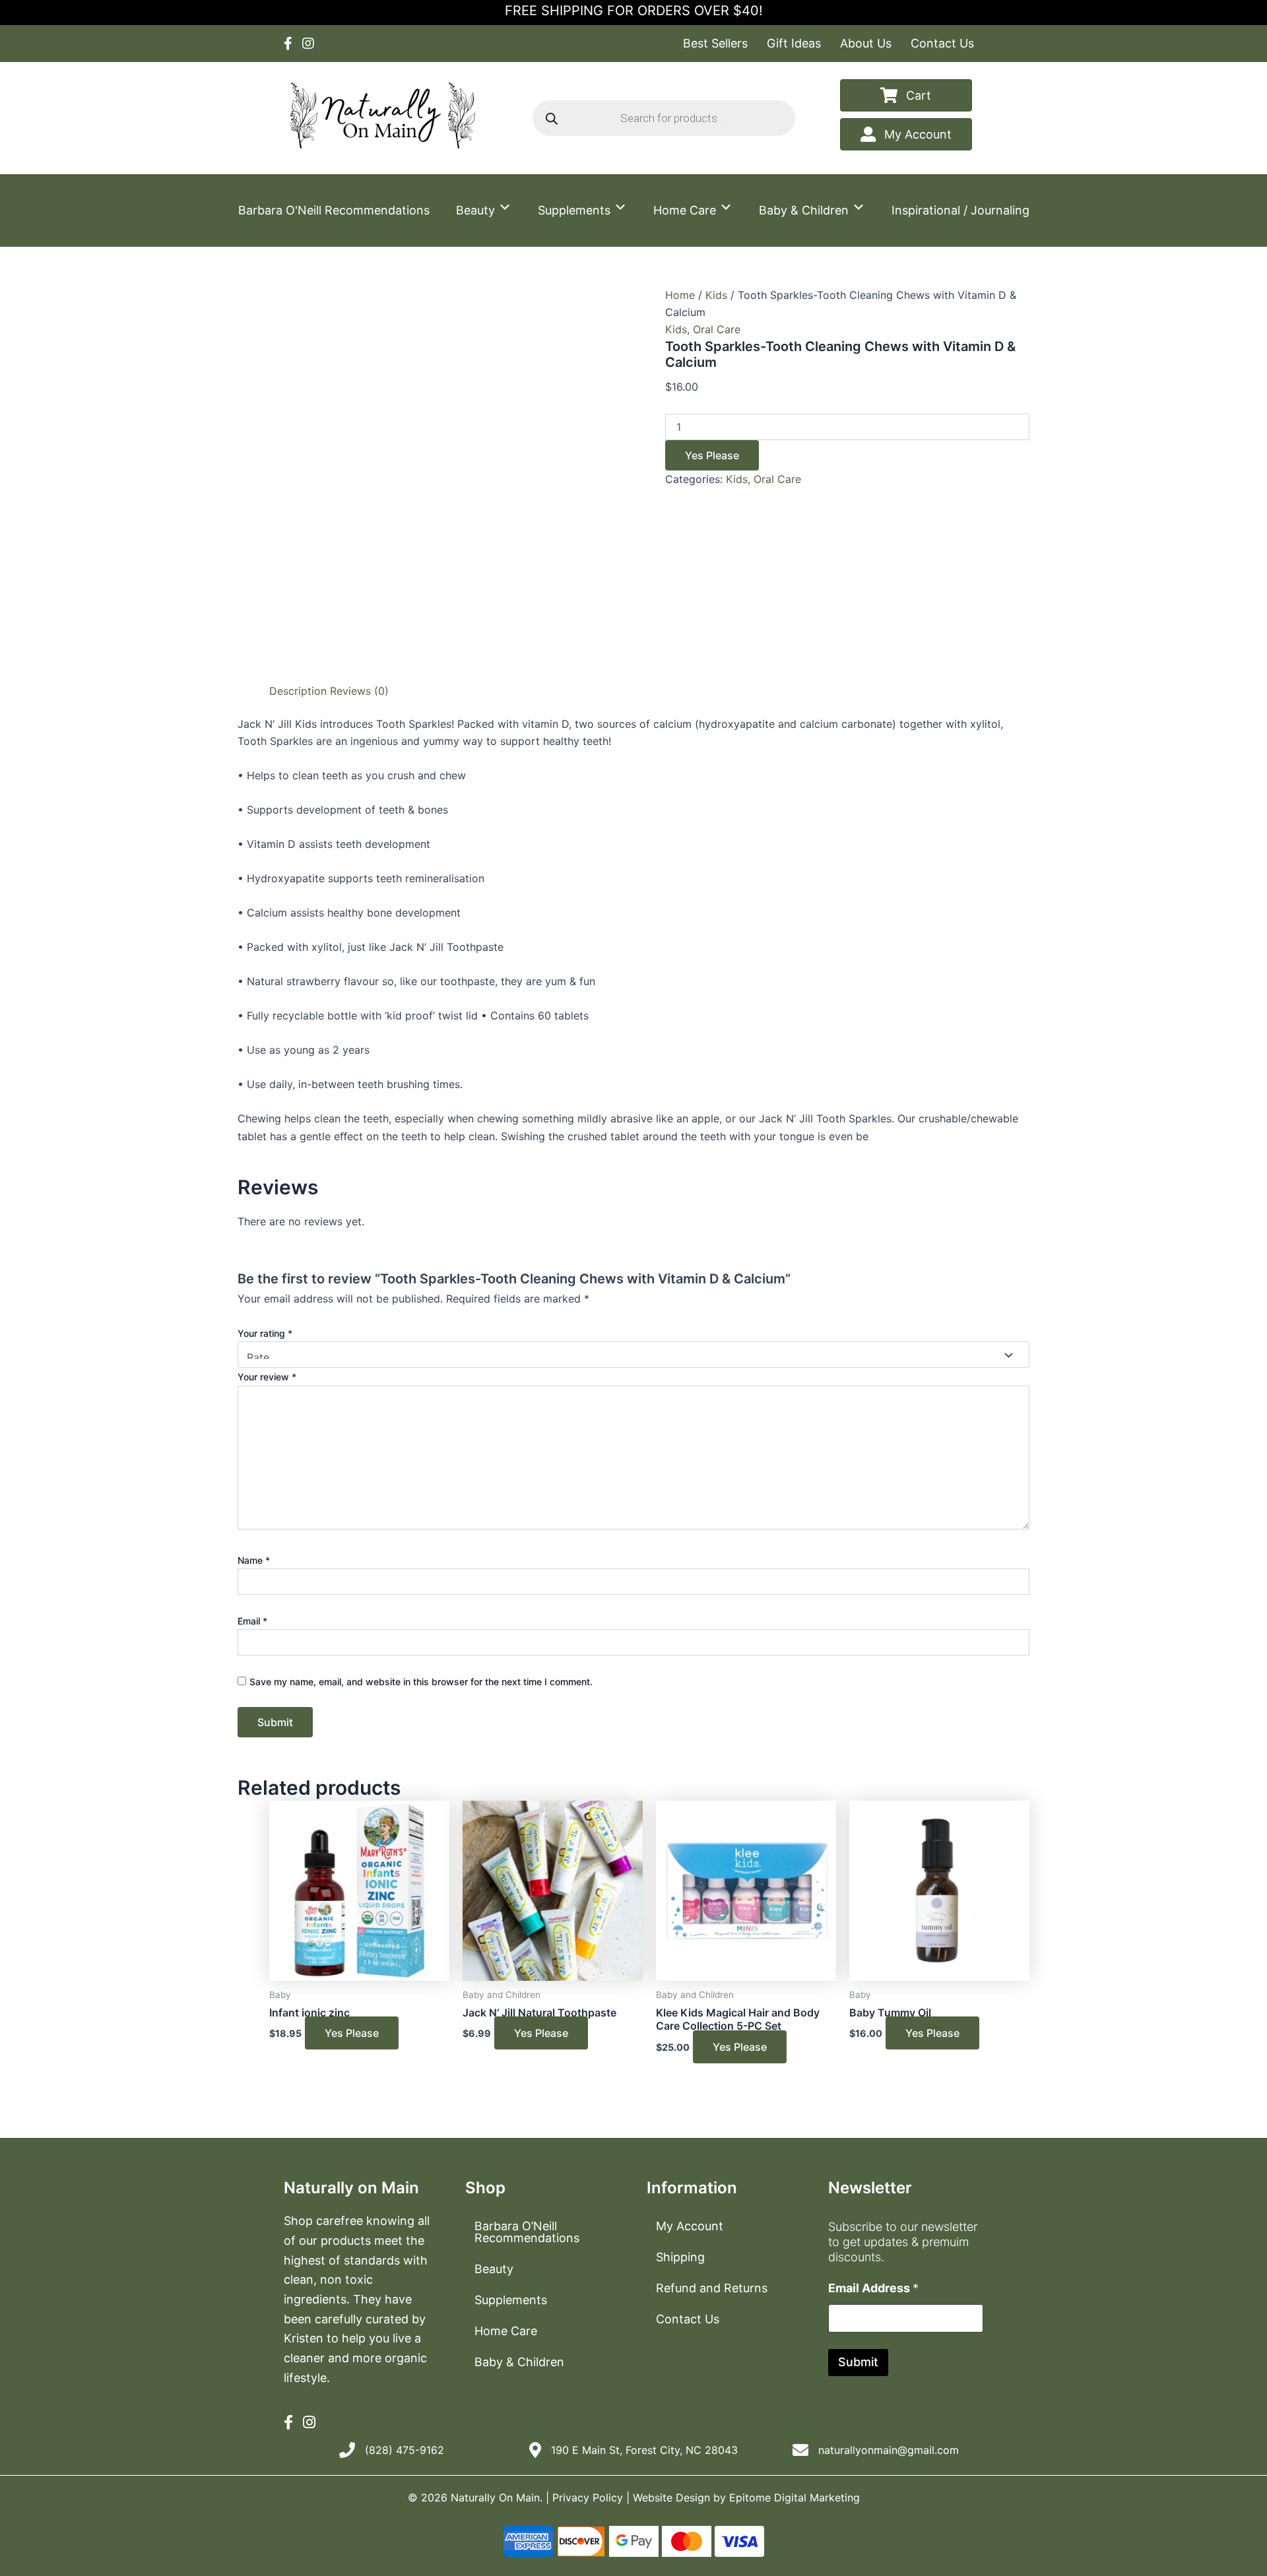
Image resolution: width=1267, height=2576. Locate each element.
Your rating (265, 1333)
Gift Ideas (794, 43)
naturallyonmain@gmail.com (889, 2450)
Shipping (680, 2257)
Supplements (576, 210)
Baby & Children (805, 210)
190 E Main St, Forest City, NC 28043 (644, 2450)
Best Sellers (715, 43)
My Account (690, 2226)
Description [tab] (298, 691)
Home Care (686, 210)
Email (252, 1621)
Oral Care (717, 329)
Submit (858, 2362)
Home (680, 295)
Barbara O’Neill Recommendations (527, 2232)
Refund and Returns (712, 2288)
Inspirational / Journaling (960, 210)
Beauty (477, 210)
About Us (866, 43)
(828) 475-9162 (405, 2450)
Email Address (873, 2288)
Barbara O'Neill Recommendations (334, 210)
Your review (267, 1377)
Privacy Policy (588, 2497)
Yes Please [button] (352, 2033)
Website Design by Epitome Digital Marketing (746, 2497)
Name (254, 1560)
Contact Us (942, 43)
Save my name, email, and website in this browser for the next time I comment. (421, 1682)
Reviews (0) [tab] (359, 691)
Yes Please (712, 455)
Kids (716, 295)
